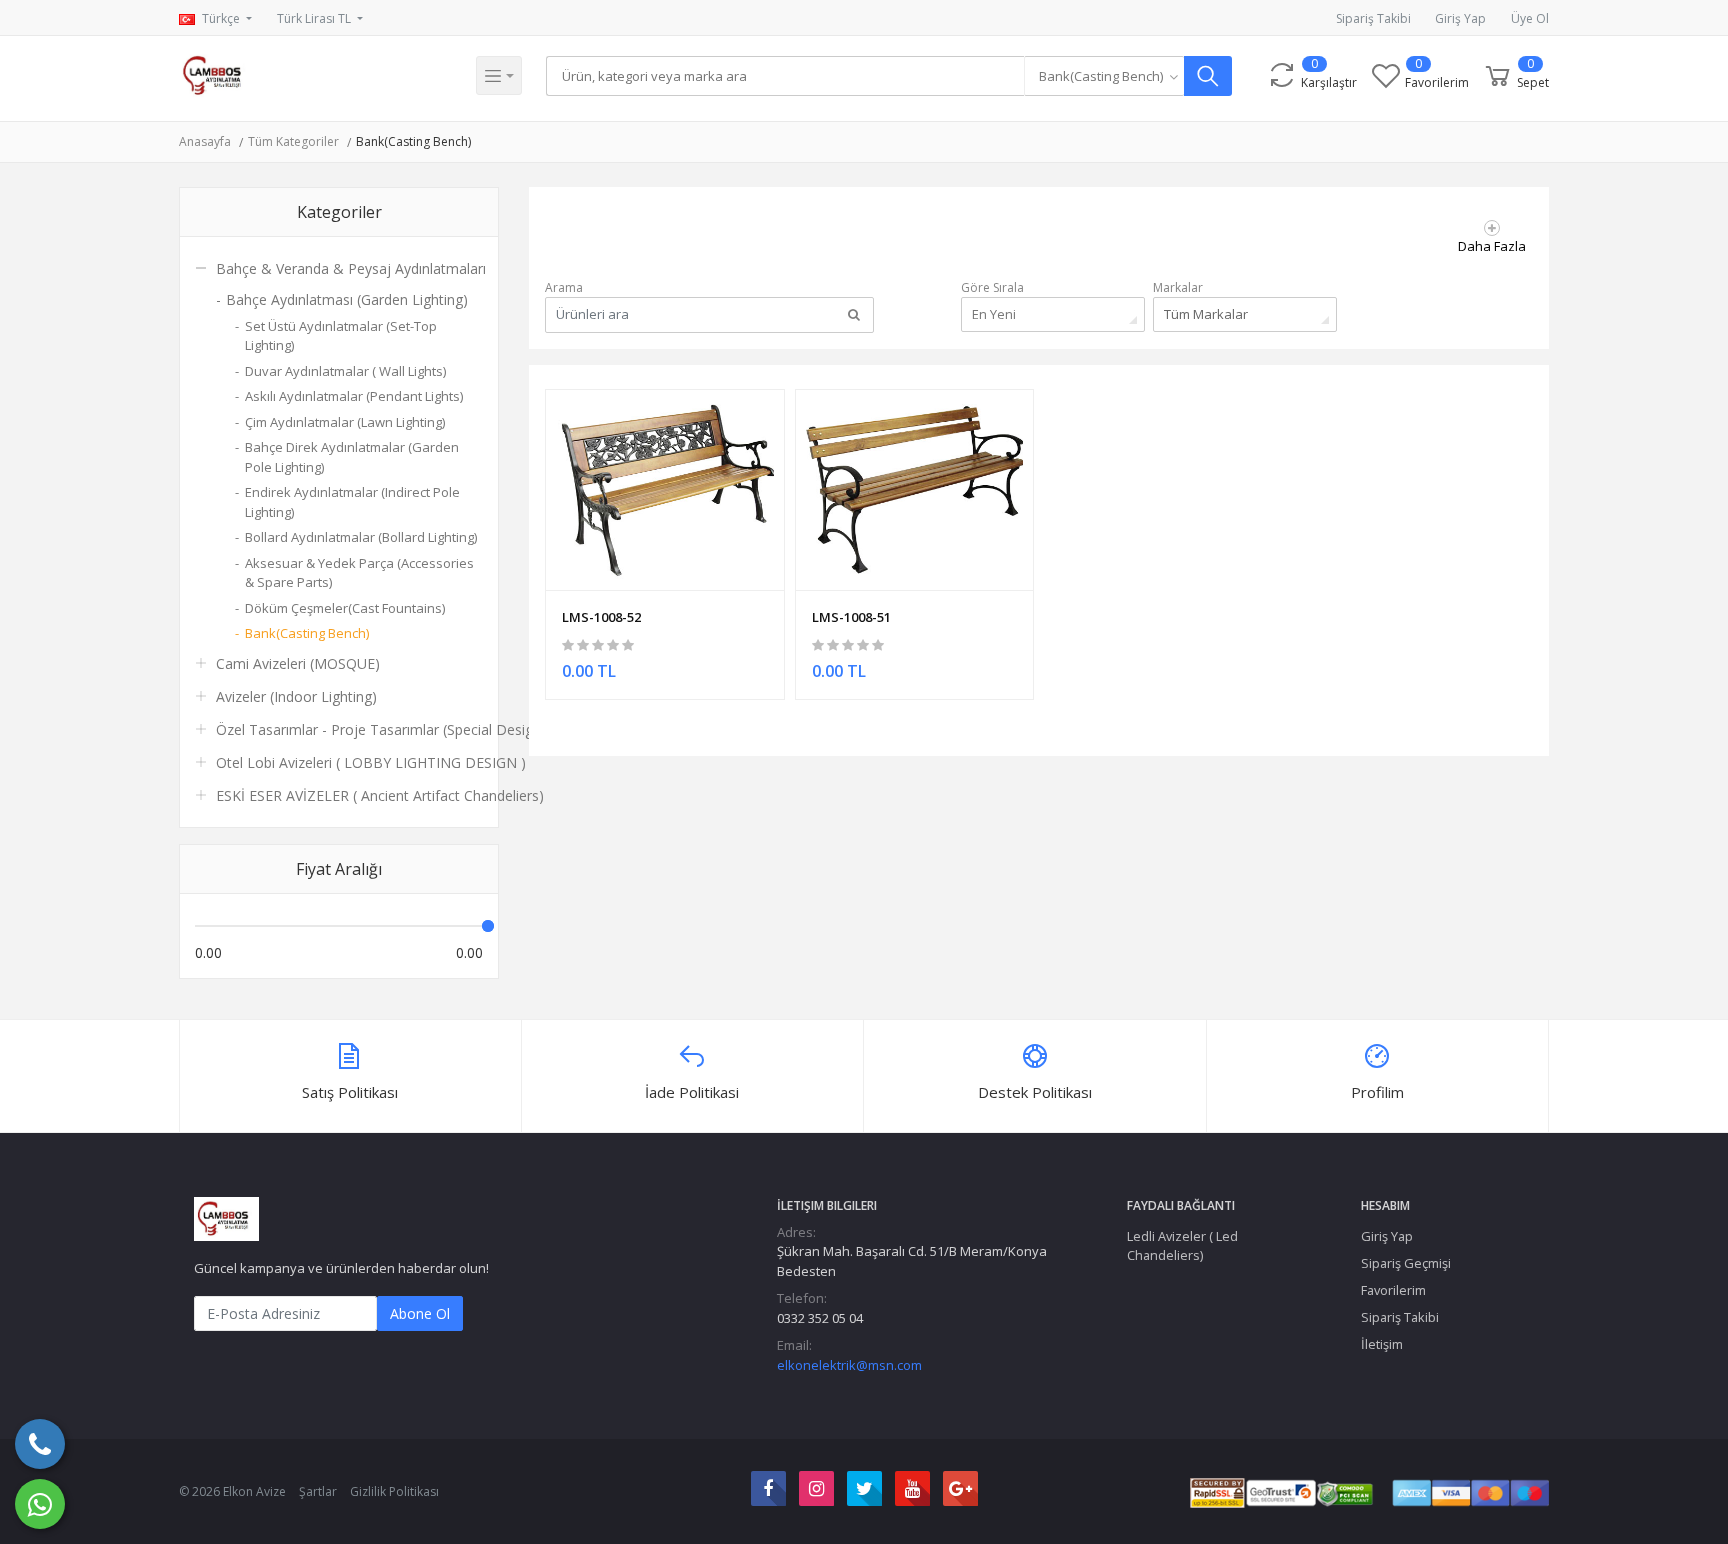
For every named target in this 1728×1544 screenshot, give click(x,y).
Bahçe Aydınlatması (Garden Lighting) (347, 299)
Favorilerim (1393, 1290)
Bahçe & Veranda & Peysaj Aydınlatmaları (351, 268)
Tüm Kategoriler (293, 141)
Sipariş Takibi (1373, 18)
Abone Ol (420, 1313)
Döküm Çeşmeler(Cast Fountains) (345, 608)
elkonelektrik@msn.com (849, 1365)
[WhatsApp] (40, 1504)
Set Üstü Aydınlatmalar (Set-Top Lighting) (341, 336)
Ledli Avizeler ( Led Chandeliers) (1182, 1245)
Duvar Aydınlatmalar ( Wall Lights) (345, 371)
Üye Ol (1530, 18)
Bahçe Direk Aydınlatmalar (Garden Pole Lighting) (352, 457)
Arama (564, 287)
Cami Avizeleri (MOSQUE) (298, 663)
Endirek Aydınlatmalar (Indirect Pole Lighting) (352, 502)
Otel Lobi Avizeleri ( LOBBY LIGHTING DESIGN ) (371, 762)
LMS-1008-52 (601, 617)
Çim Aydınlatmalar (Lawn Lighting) (345, 422)
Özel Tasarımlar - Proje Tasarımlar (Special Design (378, 729)
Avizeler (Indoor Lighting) (296, 696)
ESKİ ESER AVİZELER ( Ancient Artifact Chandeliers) (380, 795)
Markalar (1178, 287)
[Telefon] (40, 1444)
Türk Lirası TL (315, 18)
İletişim (1382, 1344)
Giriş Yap (1460, 18)
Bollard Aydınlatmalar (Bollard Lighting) (361, 537)
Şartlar (318, 1491)
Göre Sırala (992, 287)
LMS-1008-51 (851, 617)
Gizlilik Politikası (394, 1491)
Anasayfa (205, 141)
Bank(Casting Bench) (413, 141)
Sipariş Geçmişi (1406, 1263)
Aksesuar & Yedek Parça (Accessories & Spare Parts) (359, 573)
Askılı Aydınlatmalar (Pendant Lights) (354, 396)
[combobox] (1104, 76)
